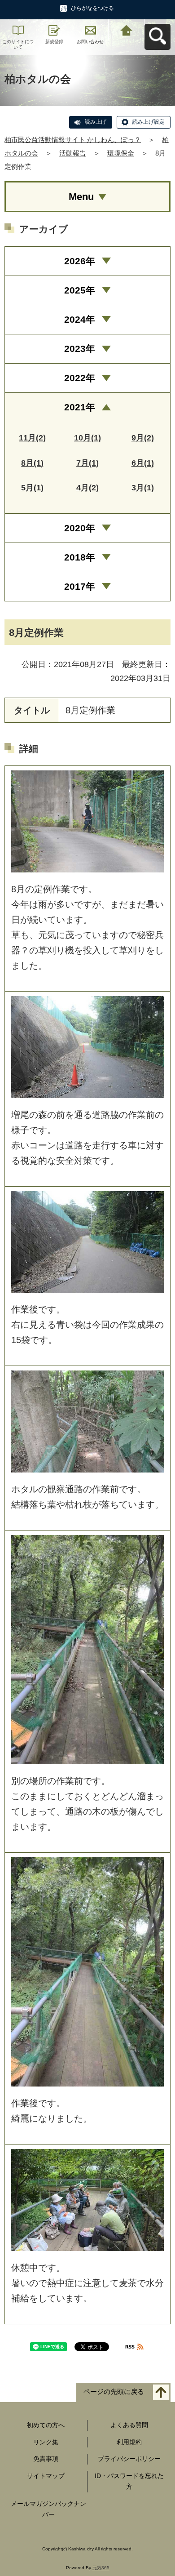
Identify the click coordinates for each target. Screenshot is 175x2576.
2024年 (80, 319)
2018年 (80, 557)
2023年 (80, 349)
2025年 (80, 290)
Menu (81, 197)
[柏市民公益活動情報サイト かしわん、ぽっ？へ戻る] (127, 29)
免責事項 (46, 2459)
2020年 (80, 528)
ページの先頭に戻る (114, 2391)
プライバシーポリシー (129, 2459)
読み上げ (96, 122)
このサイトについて (18, 44)
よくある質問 (129, 2425)
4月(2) (87, 488)
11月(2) (32, 438)
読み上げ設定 (149, 122)
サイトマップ (46, 2476)
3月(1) (143, 488)
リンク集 (46, 2442)
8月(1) (32, 463)
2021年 (80, 407)
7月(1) (87, 463)
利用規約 (129, 2442)
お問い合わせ (90, 42)
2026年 (80, 261)
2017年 (80, 586)
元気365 (101, 2568)
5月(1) (32, 488)
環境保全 (121, 153)
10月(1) (87, 438)
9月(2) (143, 438)
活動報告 (73, 153)
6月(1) (143, 463)
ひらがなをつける (92, 8)
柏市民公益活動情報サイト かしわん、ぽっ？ (73, 140)
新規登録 (54, 42)
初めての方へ (46, 2425)
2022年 (80, 378)
